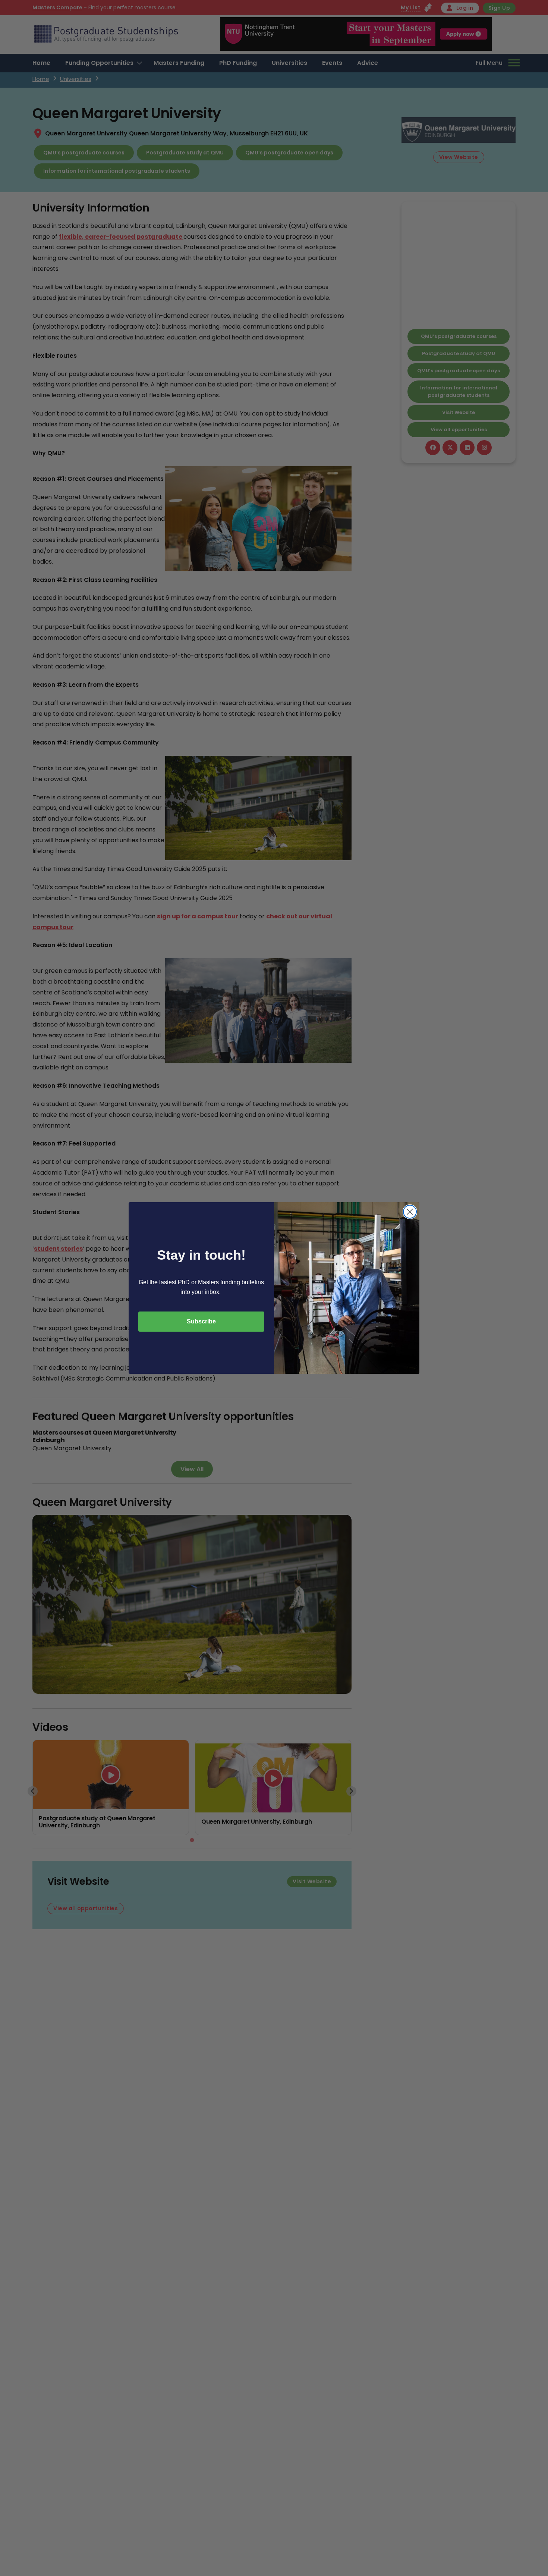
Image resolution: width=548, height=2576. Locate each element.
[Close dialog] (410, 1212)
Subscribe (201, 1321)
